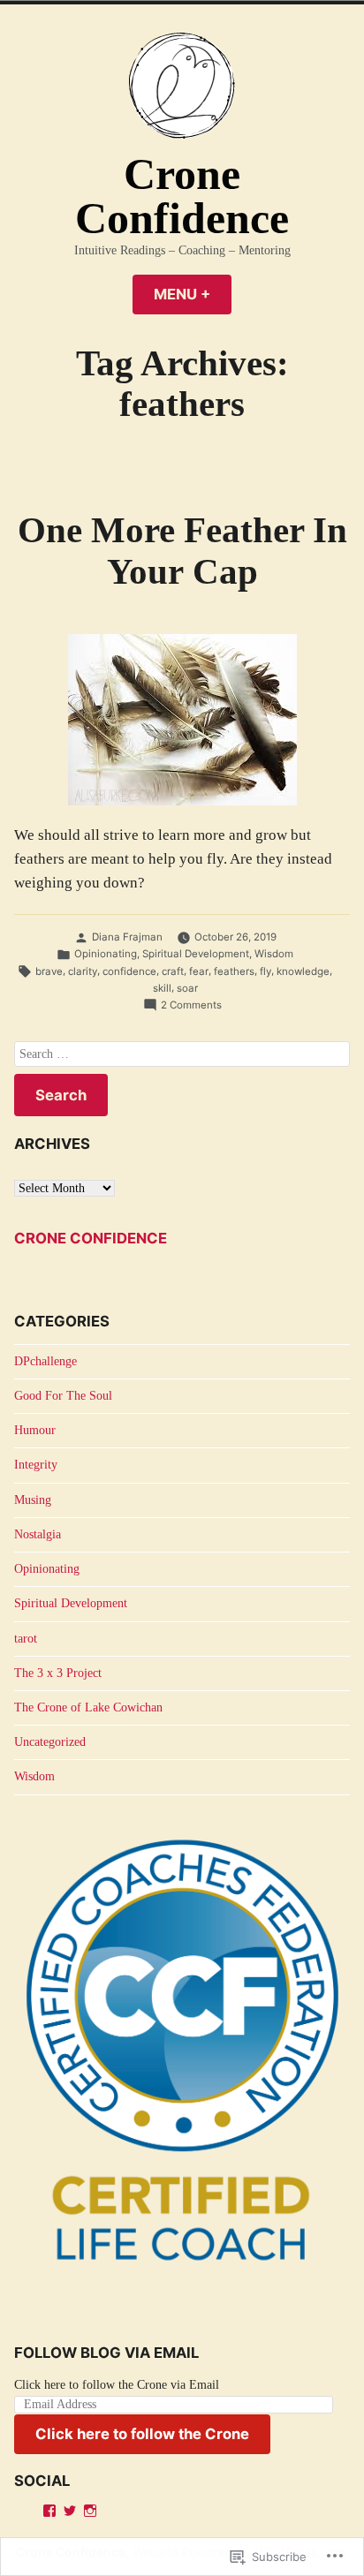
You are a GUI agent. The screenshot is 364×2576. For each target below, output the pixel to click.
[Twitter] (70, 2511)
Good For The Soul (63, 1396)
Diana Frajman (127, 937)
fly (265, 971)
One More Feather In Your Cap (182, 551)
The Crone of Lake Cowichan (88, 1707)
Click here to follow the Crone (142, 2434)
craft (173, 971)
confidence (129, 971)
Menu (193, 294)
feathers (234, 971)
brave (49, 971)
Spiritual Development (196, 954)
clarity (83, 971)
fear (199, 971)
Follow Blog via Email (106, 2353)
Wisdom (274, 954)
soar (187, 988)
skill (162, 988)
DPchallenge (45, 1361)
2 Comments (191, 1006)
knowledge (303, 971)
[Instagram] (90, 2511)
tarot (26, 1639)
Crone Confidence (182, 196)
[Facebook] (49, 2511)
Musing (33, 1500)
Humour (35, 1430)
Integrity (36, 1465)
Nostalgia (38, 1534)
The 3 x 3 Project (58, 1673)
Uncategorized (50, 1742)
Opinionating (106, 954)
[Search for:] (182, 1054)
